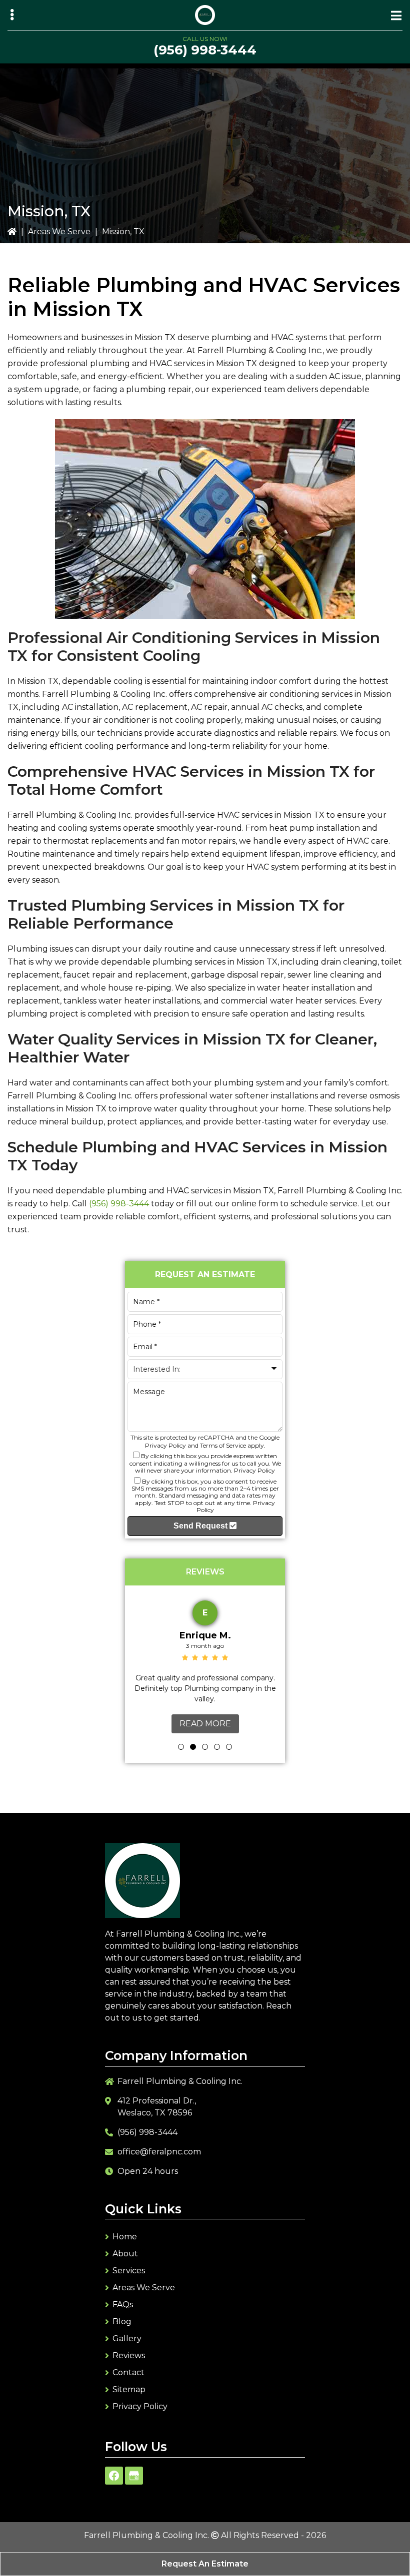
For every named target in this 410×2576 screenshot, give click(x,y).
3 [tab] (205, 1747)
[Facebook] (114, 2476)
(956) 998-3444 (205, 50)
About (125, 2254)
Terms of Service (223, 1445)
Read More (205, 1724)
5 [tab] (229, 1747)
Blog (122, 2321)
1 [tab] (181, 1747)
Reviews (129, 2355)
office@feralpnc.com (159, 2152)
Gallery (127, 2338)
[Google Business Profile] (134, 2476)
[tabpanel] (205, 1664)
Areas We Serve (59, 232)
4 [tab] (217, 1747)
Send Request (201, 1526)
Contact (128, 2372)
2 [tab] (193, 1747)
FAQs (123, 2305)
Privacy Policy (165, 1445)
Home (125, 2237)
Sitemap (129, 2389)
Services (129, 2271)
